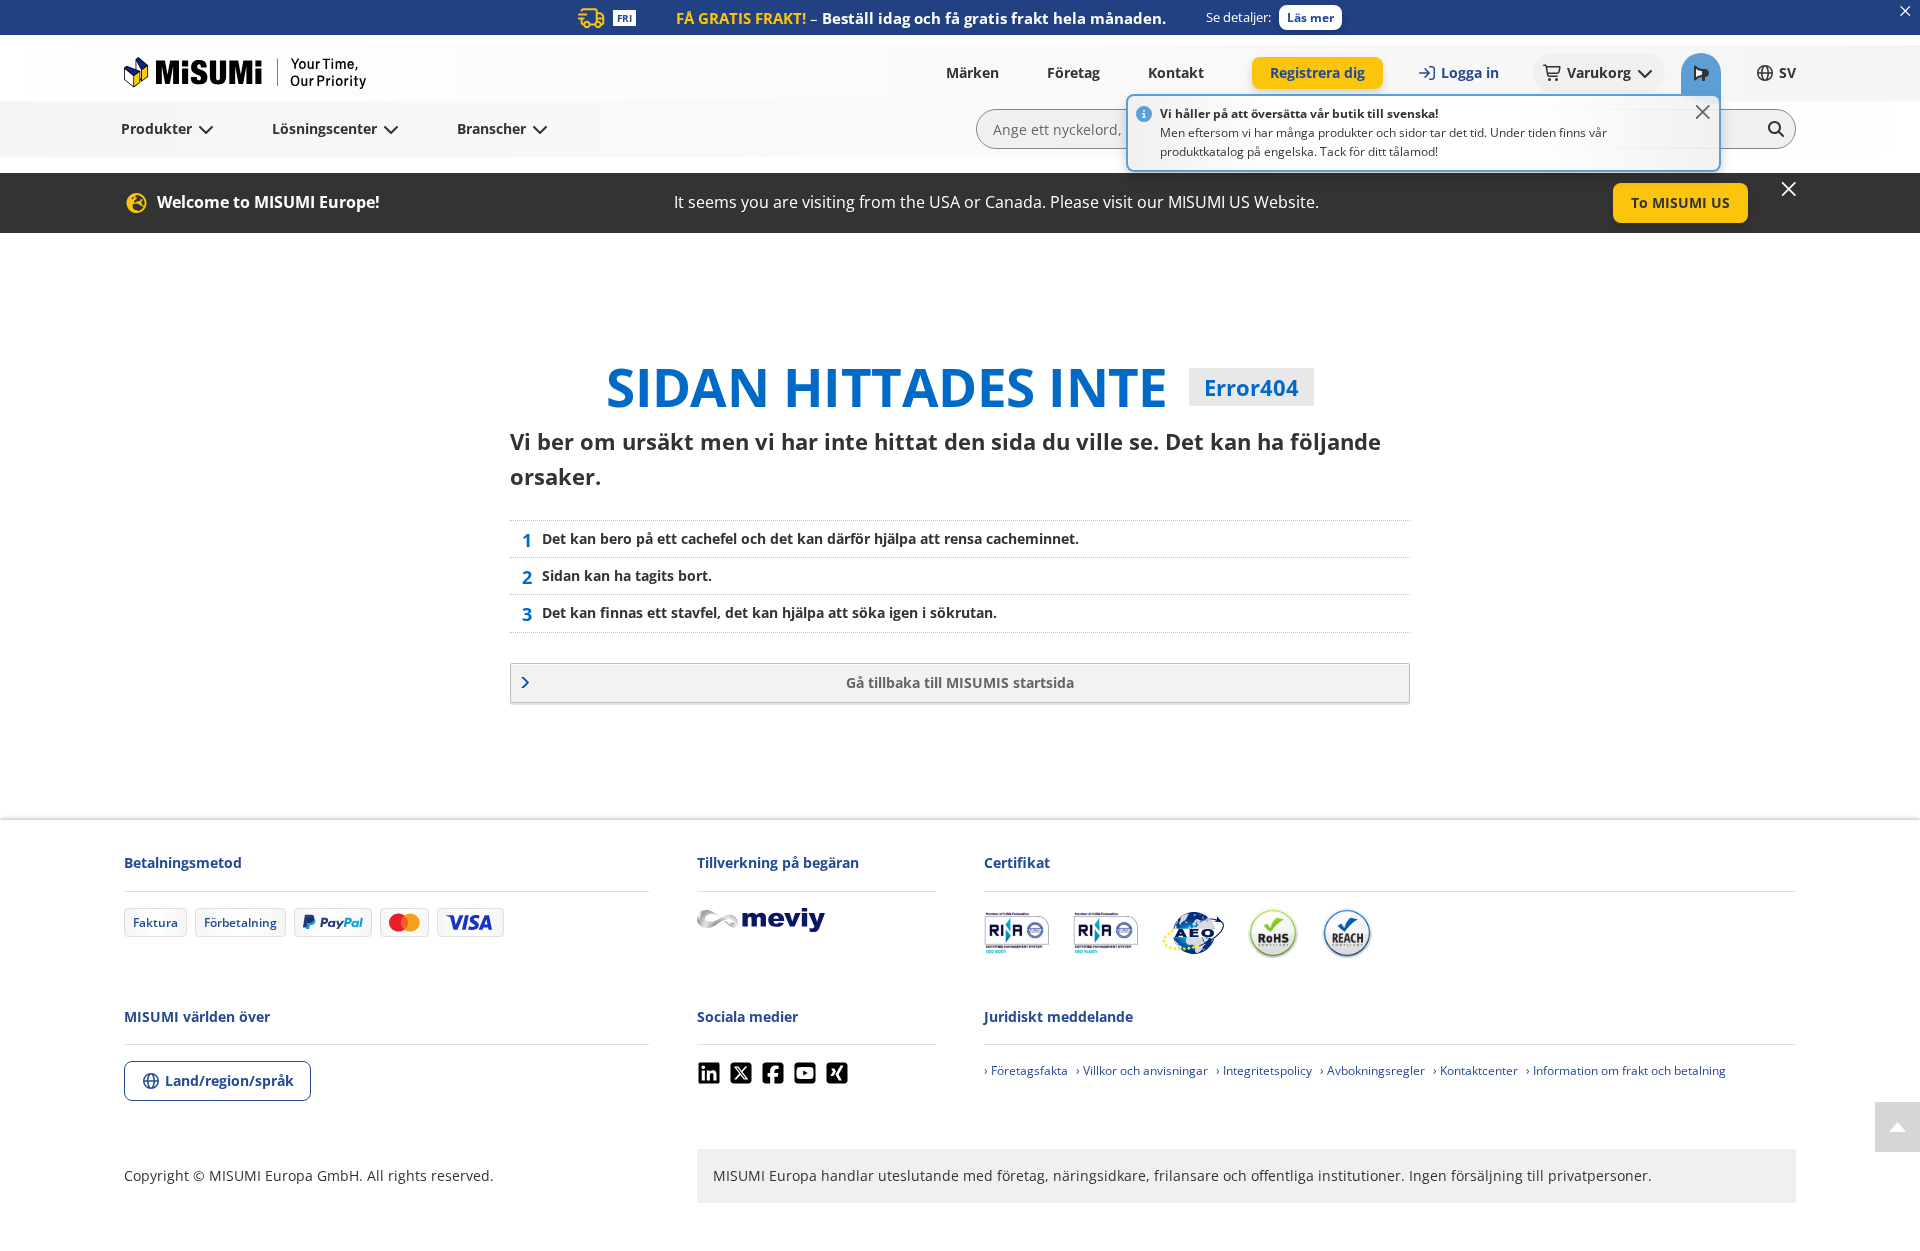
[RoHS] (1273, 933)
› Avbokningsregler (1372, 1070)
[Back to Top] (1897, 1127)
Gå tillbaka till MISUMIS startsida (960, 682)
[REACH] (1347, 933)
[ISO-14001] (1105, 933)
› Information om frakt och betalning (1626, 1070)
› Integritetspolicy (1264, 1070)
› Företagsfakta (1026, 1070)
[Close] (1703, 112)
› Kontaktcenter (1475, 1070)
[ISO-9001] (1016, 933)
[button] (1310, 17)
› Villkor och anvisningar (1142, 1070)
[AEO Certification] (1193, 933)
